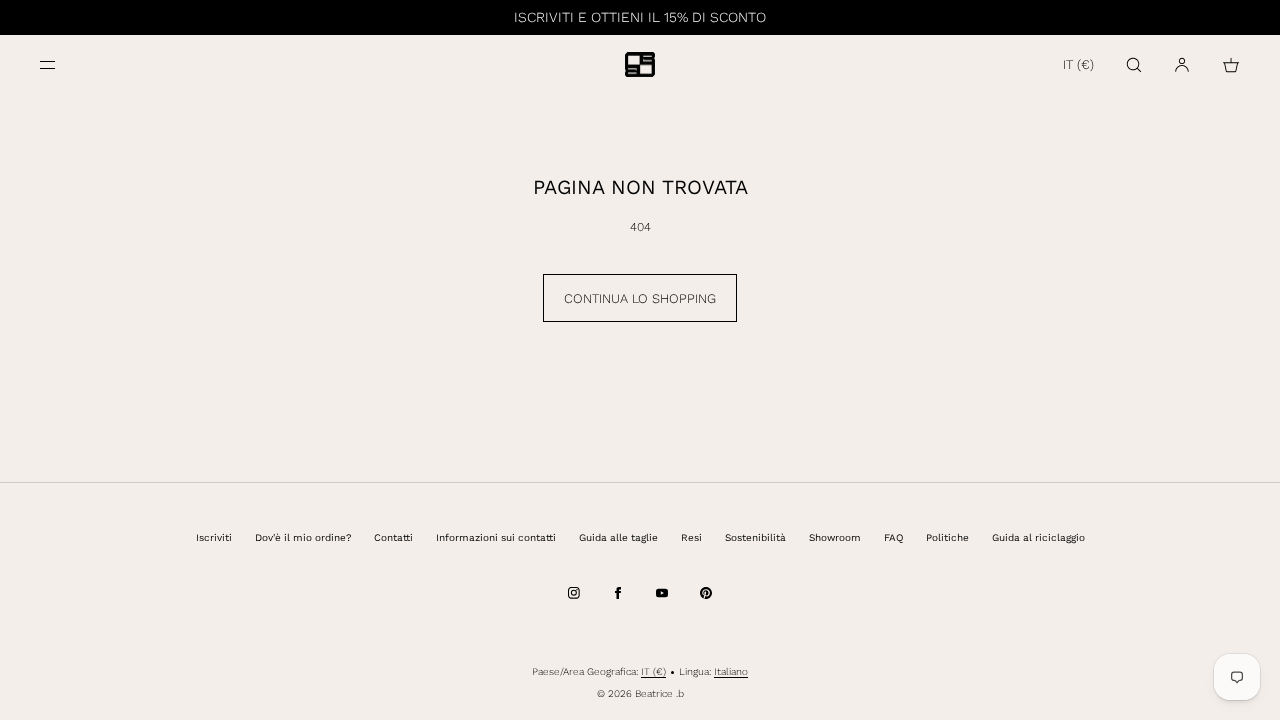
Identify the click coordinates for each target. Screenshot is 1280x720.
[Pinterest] (706, 593)
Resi (691, 537)
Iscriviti (214, 537)
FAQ (893, 537)
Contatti (393, 537)
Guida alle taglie (618, 537)
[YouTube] (662, 593)
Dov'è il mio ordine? (303, 537)
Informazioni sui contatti (496, 537)
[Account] (1182, 64)
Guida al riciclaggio (1038, 537)
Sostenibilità (755, 537)
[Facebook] (618, 593)
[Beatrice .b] (640, 65)
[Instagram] (574, 593)
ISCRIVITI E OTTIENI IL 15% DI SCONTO (640, 17)
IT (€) (1078, 64)
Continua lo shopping (640, 298)
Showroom (835, 537)
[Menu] (64, 64)
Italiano (731, 671)
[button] (1134, 64)
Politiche (947, 537)
